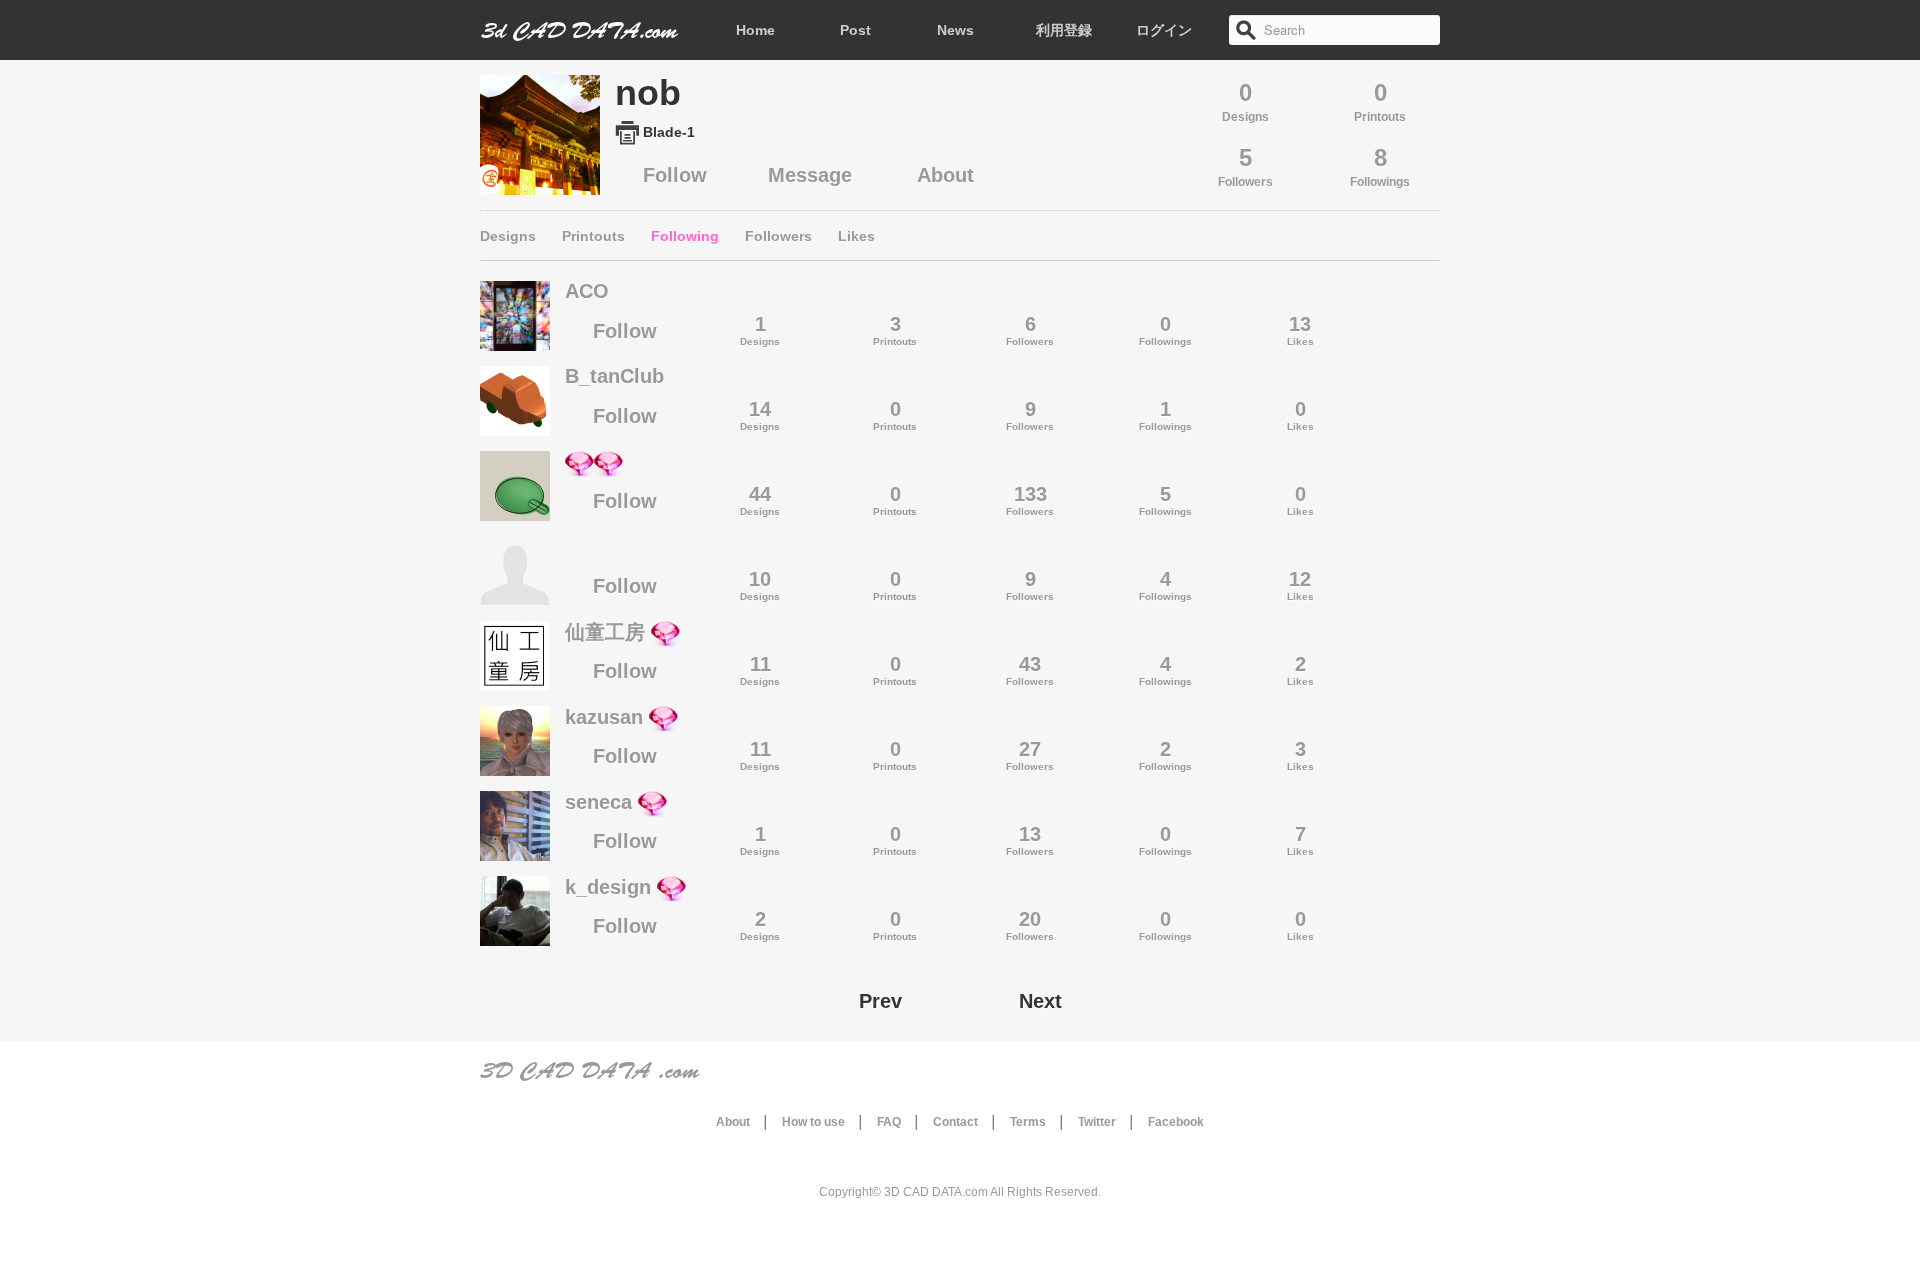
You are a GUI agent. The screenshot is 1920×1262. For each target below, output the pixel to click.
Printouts (593, 236)
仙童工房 (605, 632)
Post (855, 30)
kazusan (604, 717)
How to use (813, 1122)
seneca (598, 802)
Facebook (1176, 1122)
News (955, 30)
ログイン (1164, 30)
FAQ (889, 1122)
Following (685, 236)
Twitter (1097, 1122)
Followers (778, 236)
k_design (608, 887)
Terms (1028, 1122)
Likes (856, 236)
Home (755, 30)
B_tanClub (614, 376)
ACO (587, 291)
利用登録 (1064, 30)
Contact (955, 1122)
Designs (508, 236)
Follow (675, 175)
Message (810, 175)
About (945, 175)
